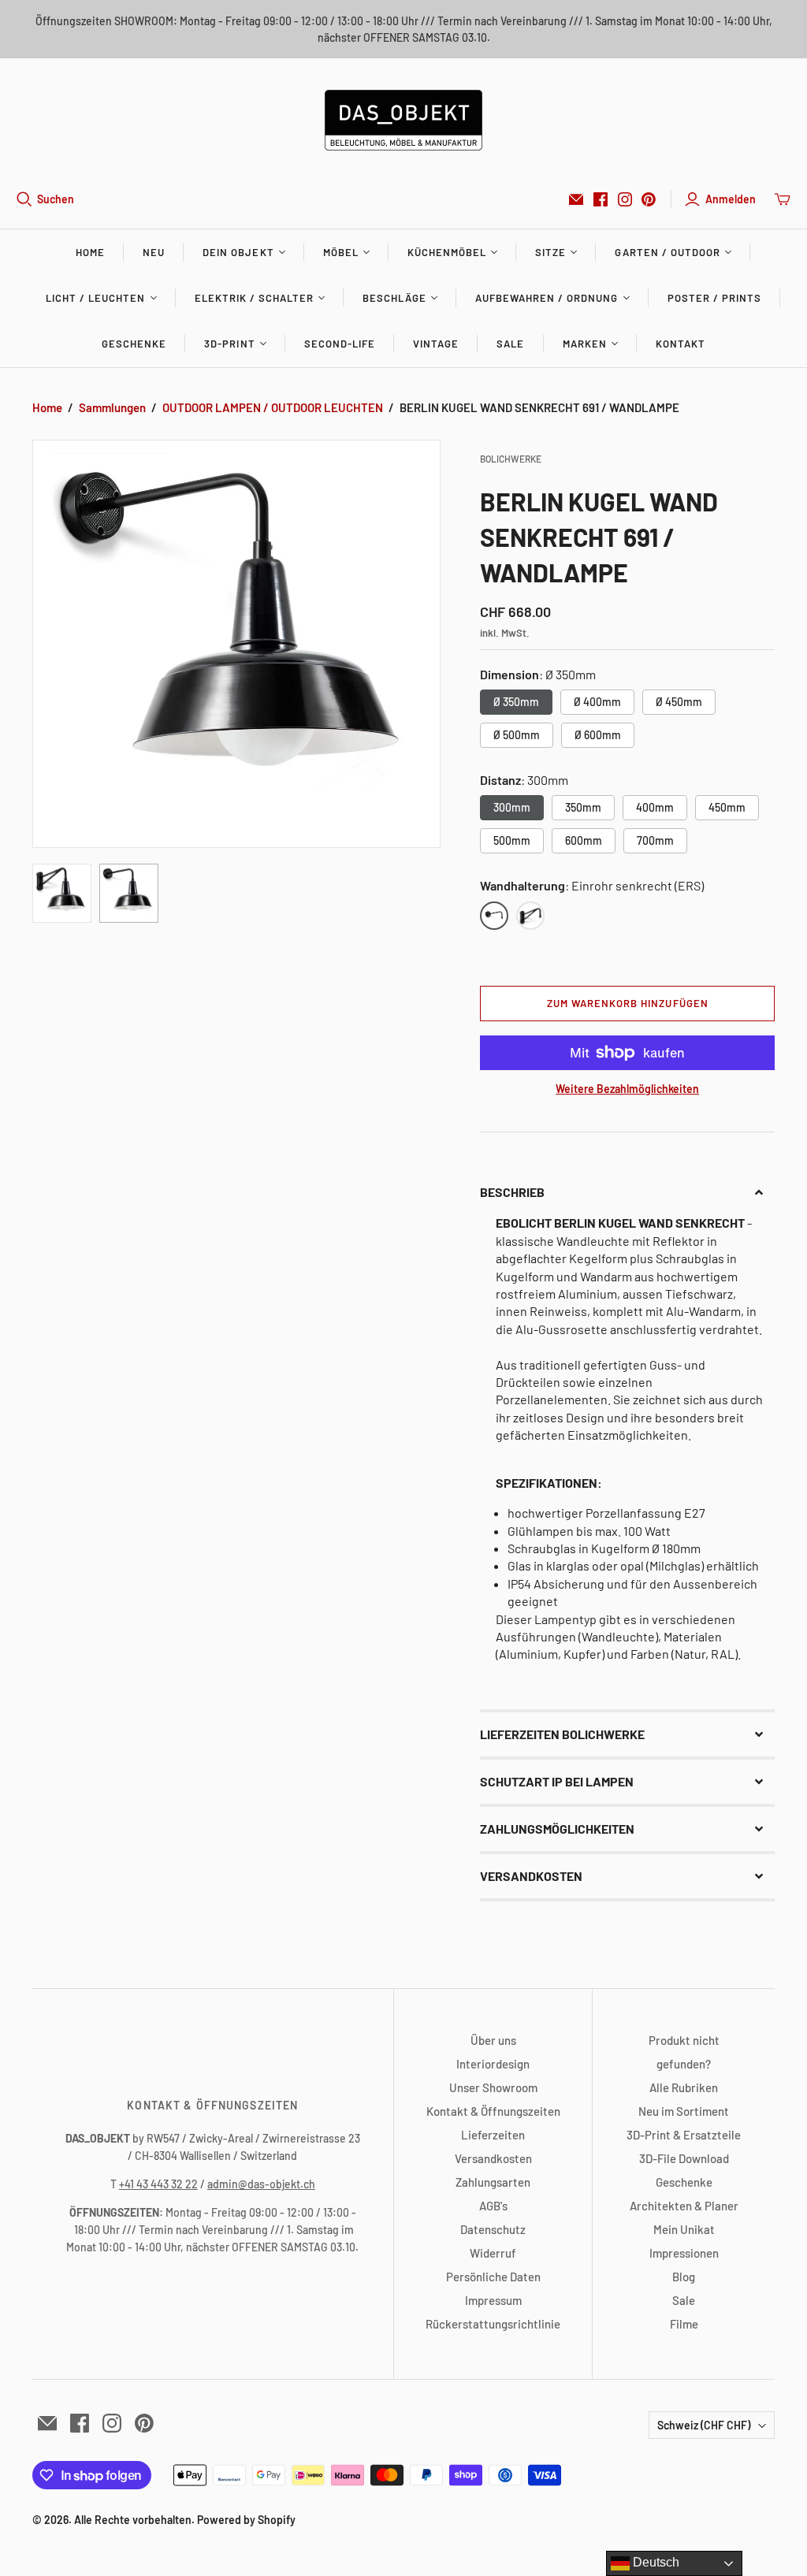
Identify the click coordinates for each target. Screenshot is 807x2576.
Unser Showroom (493, 2087)
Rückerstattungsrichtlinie (493, 2324)
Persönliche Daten (493, 2277)
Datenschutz (493, 2229)
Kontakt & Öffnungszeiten (493, 2111)
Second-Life (340, 344)
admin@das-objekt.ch (261, 2184)
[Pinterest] (649, 199)
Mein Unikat (684, 2229)
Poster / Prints (715, 298)
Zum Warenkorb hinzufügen (628, 1003)
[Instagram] (625, 199)
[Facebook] (601, 199)
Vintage (436, 344)
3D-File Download (684, 2158)
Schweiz (704, 2425)
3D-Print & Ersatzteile (684, 2135)
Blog (684, 2277)
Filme (684, 2324)
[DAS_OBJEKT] (403, 120)
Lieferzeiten (493, 2135)
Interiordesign (493, 2064)
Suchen (56, 199)
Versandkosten (493, 2158)
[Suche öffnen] (24, 199)
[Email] (576, 199)
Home (90, 252)
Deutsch (655, 2562)
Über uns (493, 2040)
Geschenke (134, 344)
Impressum (493, 2300)
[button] (627, 1192)
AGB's (493, 2206)
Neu (154, 252)
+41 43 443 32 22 (158, 2184)
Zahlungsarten (493, 2182)
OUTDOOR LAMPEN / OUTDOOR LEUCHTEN (273, 407)
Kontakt (681, 344)
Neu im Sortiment (684, 2111)
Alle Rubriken (684, 2087)
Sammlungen (112, 407)
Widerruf (493, 2253)
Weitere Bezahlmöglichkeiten (627, 1089)
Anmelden (731, 199)
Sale (510, 344)
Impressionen (684, 2253)
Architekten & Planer (684, 2206)
